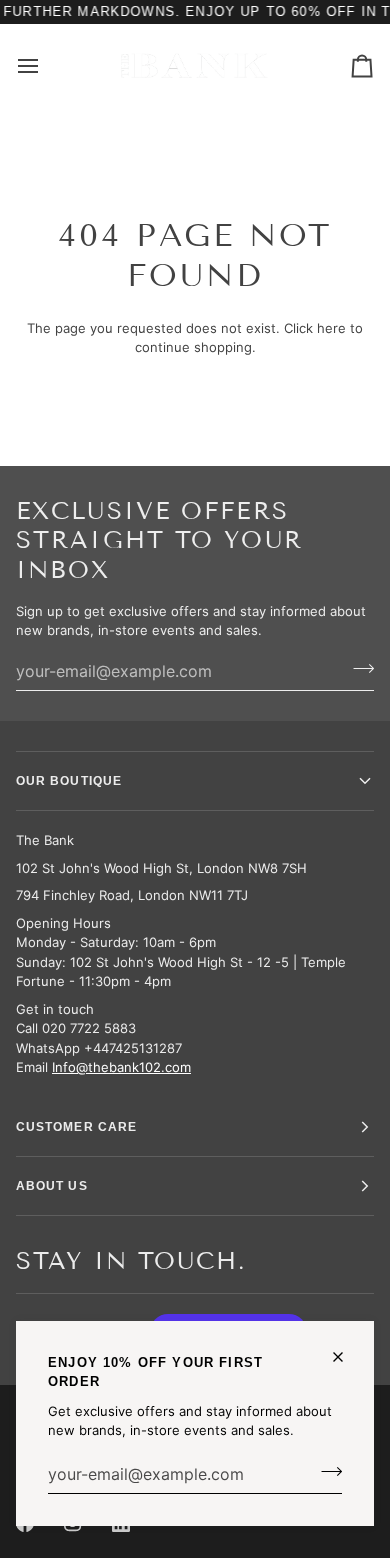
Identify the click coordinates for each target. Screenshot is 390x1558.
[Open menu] (46, 65)
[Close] (346, 1357)
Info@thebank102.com (121, 1067)
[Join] (325, 1472)
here (331, 328)
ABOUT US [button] (52, 1186)
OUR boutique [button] (69, 781)
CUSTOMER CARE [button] (76, 1127)
